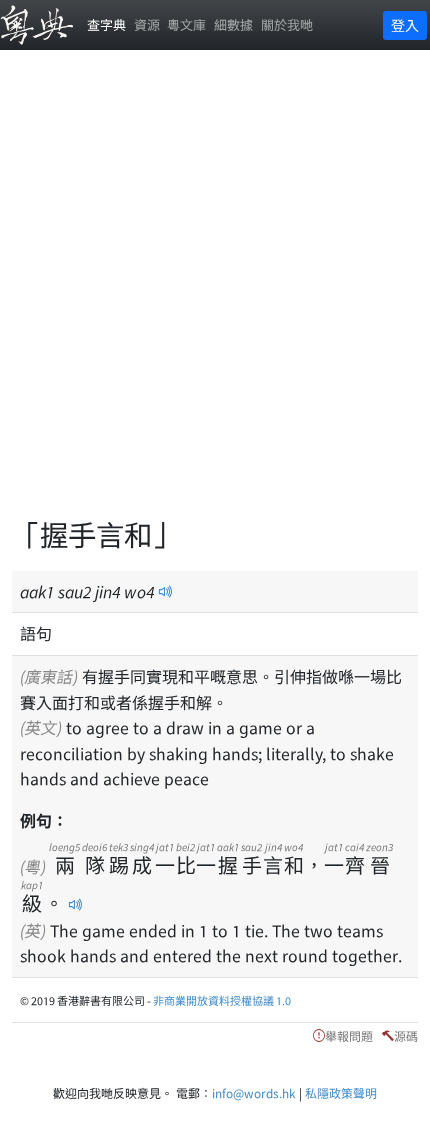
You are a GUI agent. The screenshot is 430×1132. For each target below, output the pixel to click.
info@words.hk (254, 1092)
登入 (405, 25)
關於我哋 (287, 24)
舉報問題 (349, 1035)
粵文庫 (186, 24)
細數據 (233, 24)
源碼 (406, 1035)
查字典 (106, 24)
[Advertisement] (215, 295)
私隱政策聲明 (341, 1092)
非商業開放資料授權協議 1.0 (222, 1000)
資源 (147, 24)
